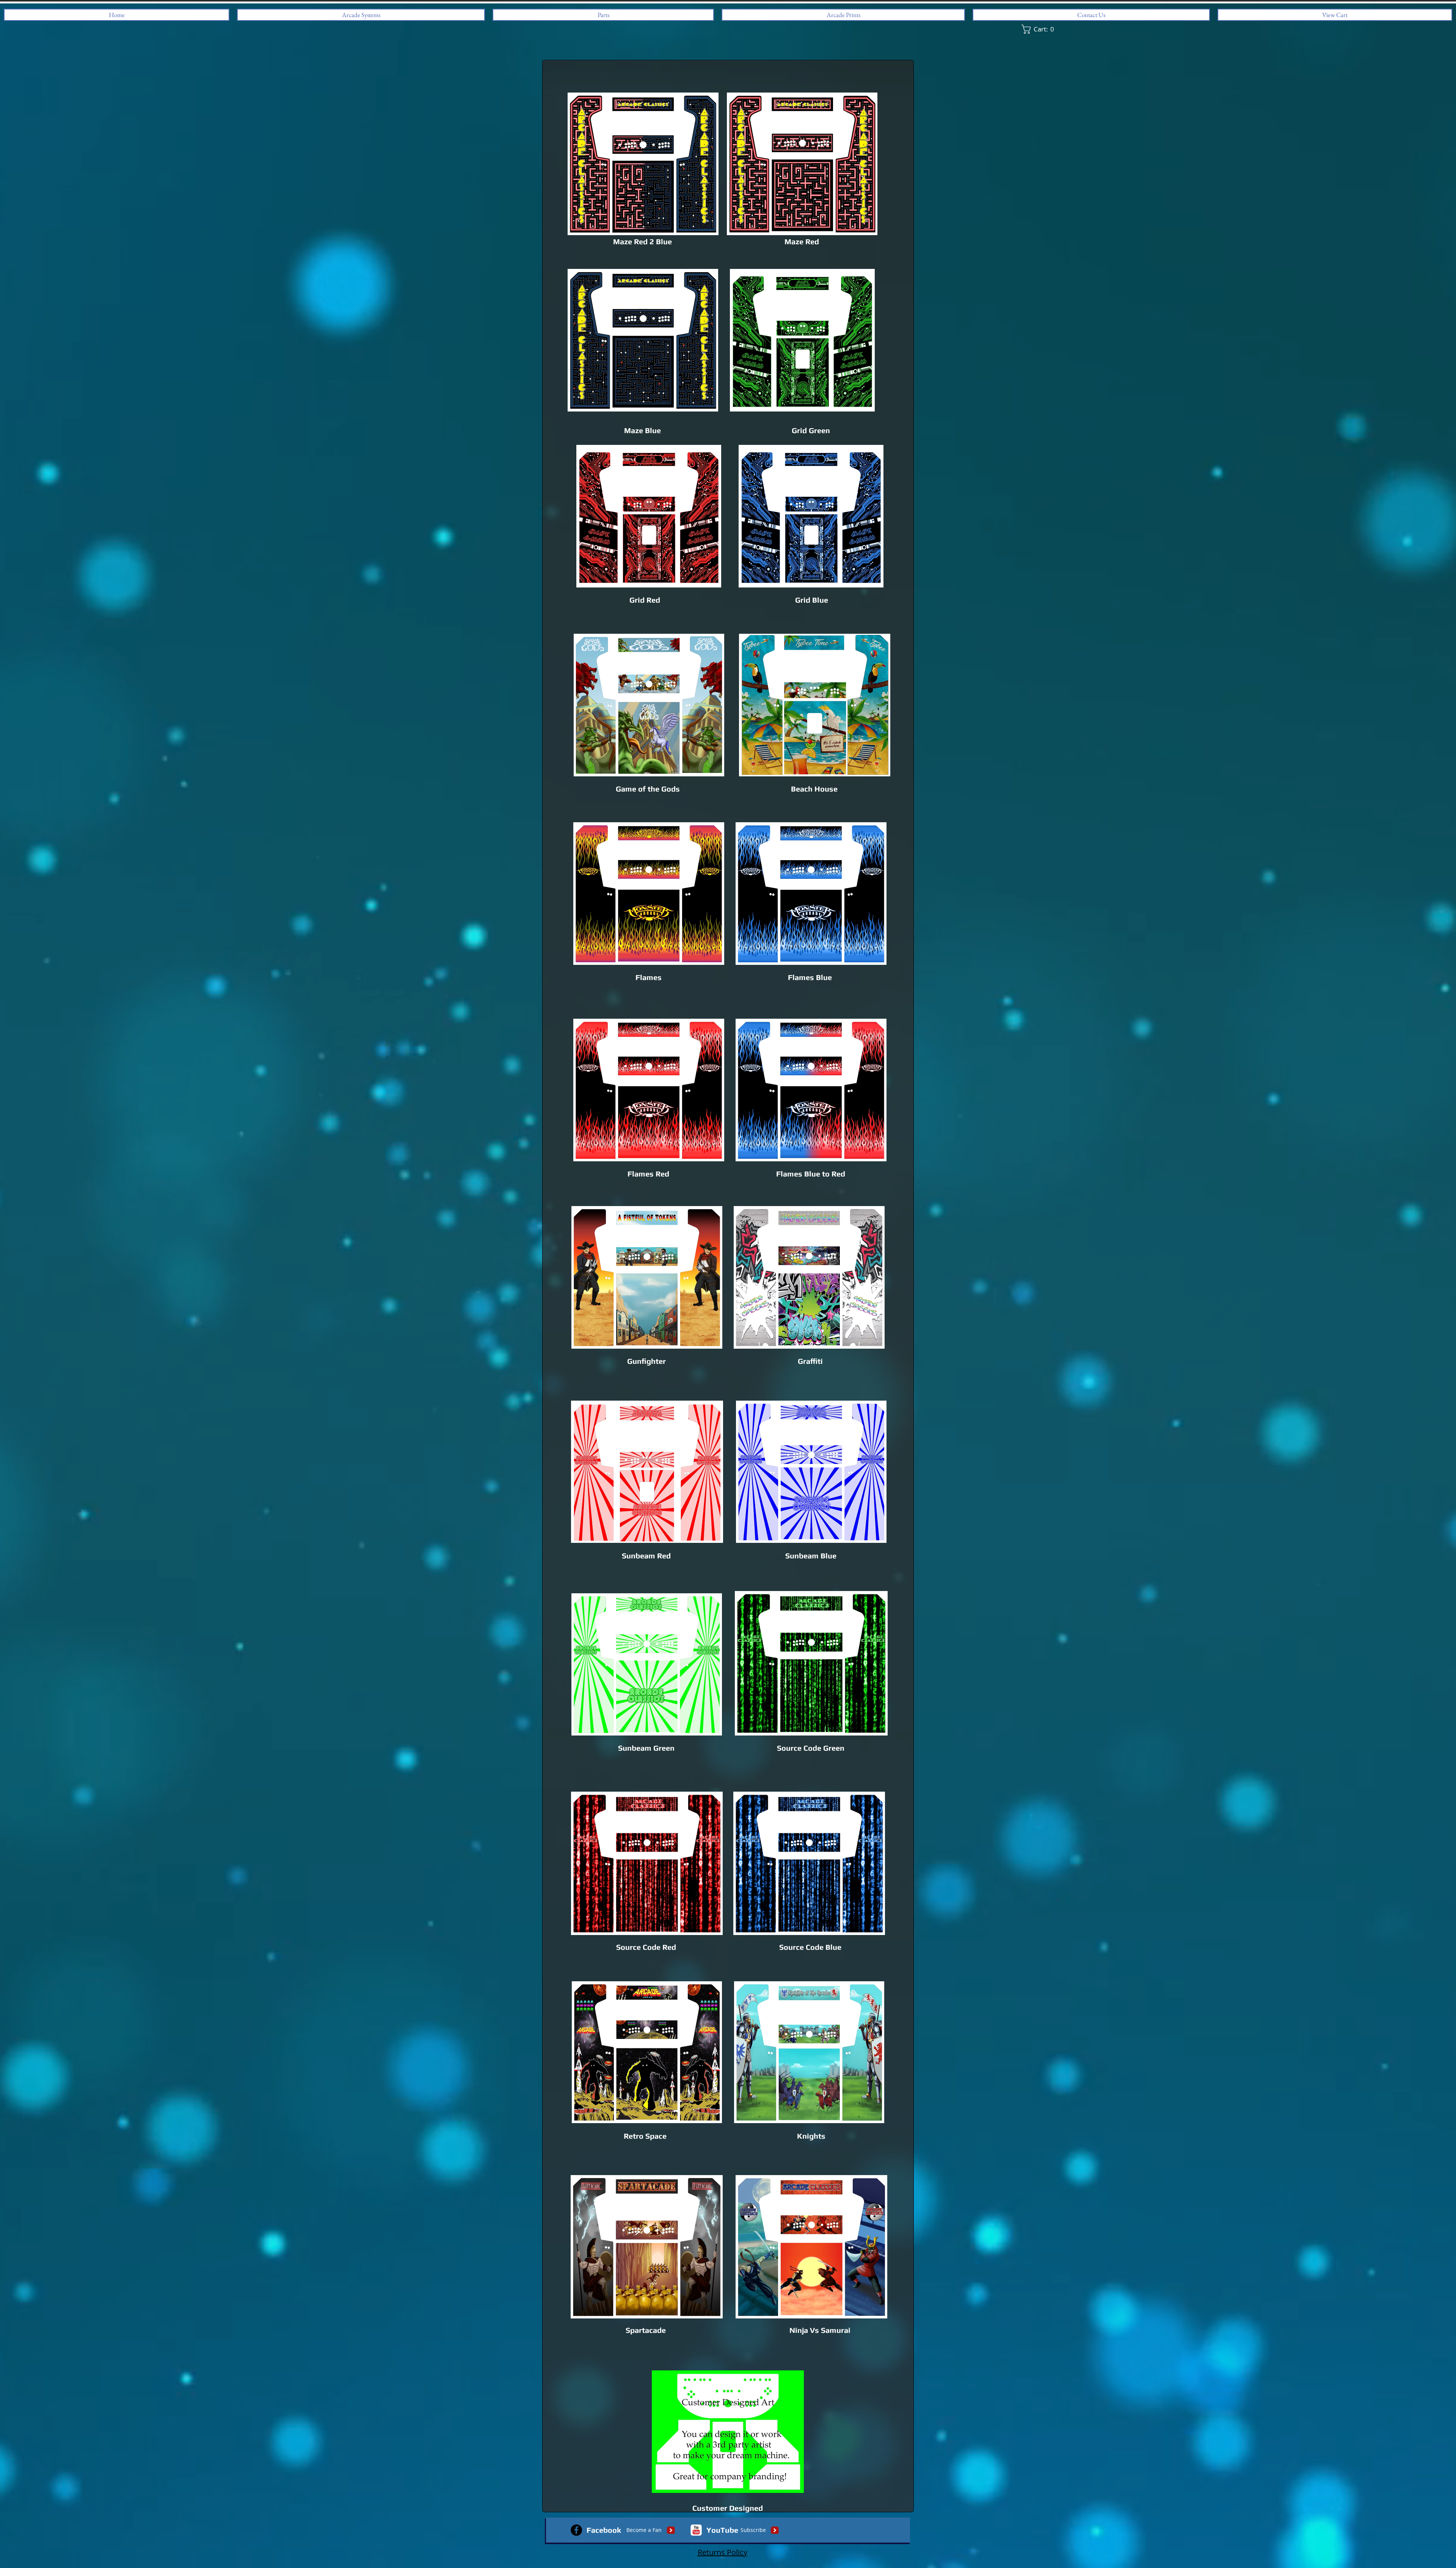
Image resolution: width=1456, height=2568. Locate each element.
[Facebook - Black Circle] (576, 2530)
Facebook (604, 2530)
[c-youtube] (696, 2530)
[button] (1039, 29)
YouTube (722, 2530)
